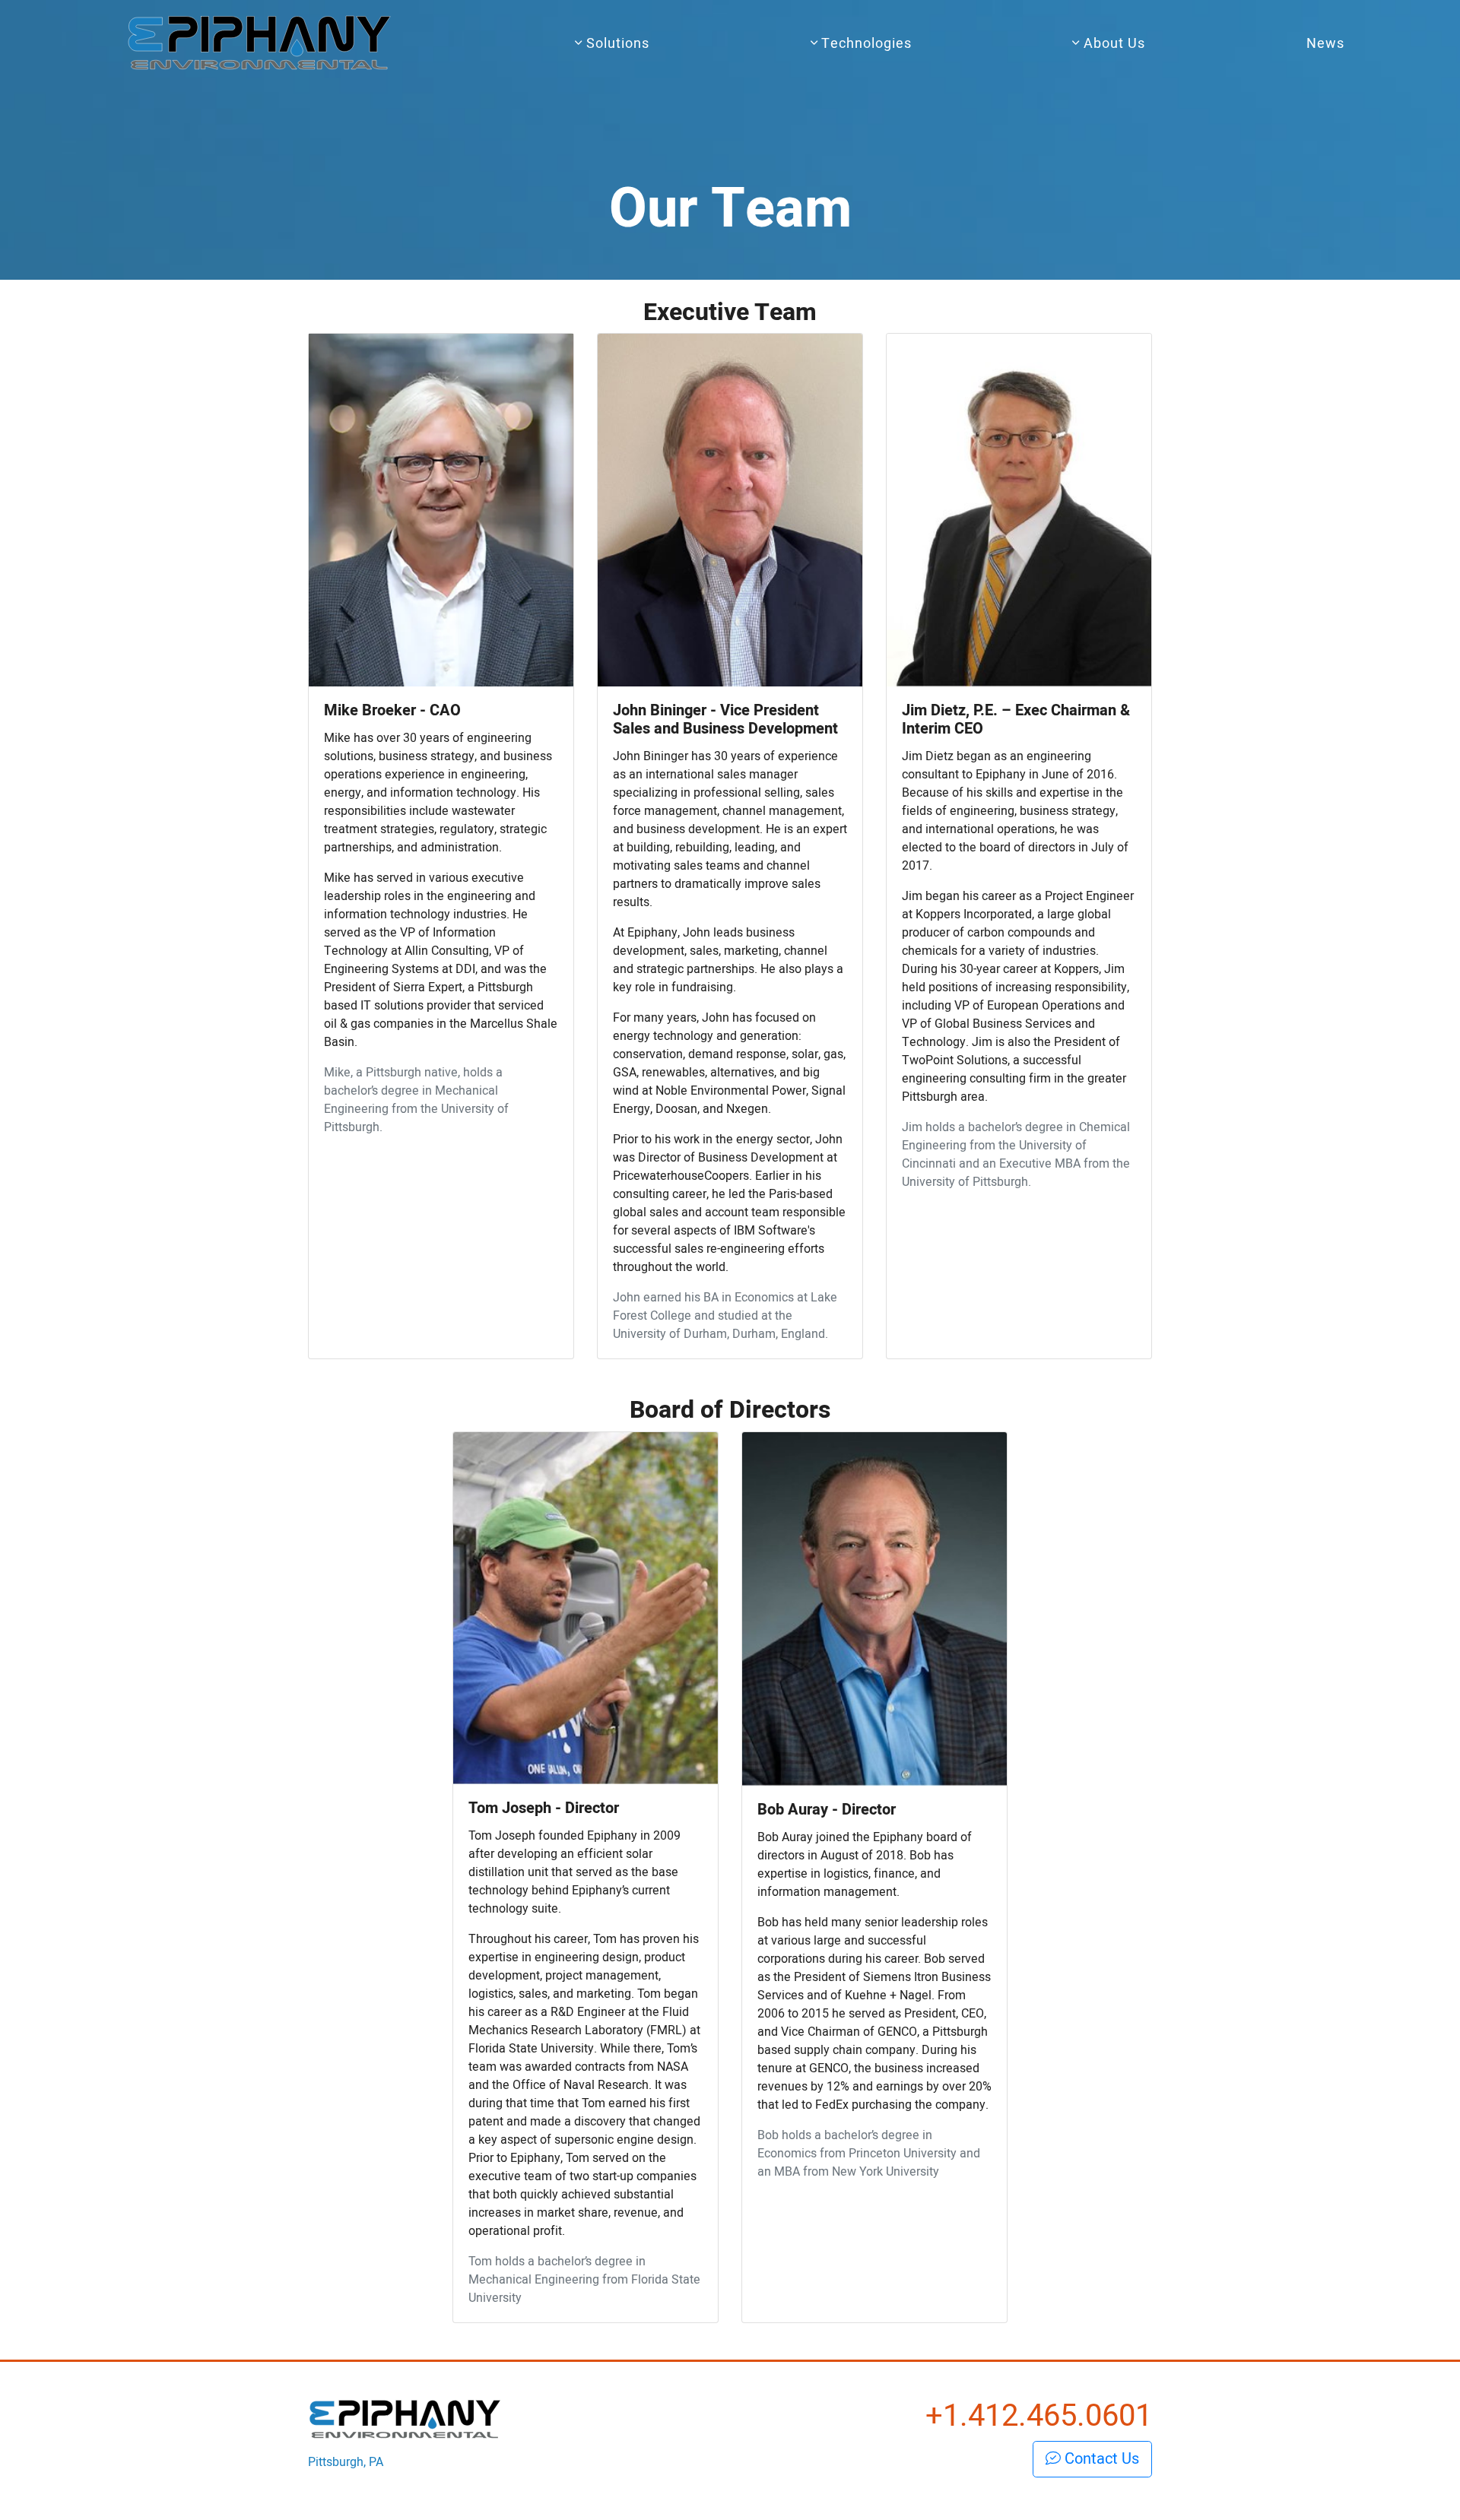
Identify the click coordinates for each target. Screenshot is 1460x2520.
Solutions (616, 44)
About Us (1112, 44)
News (1325, 44)
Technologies (865, 44)
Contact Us (1100, 2459)
